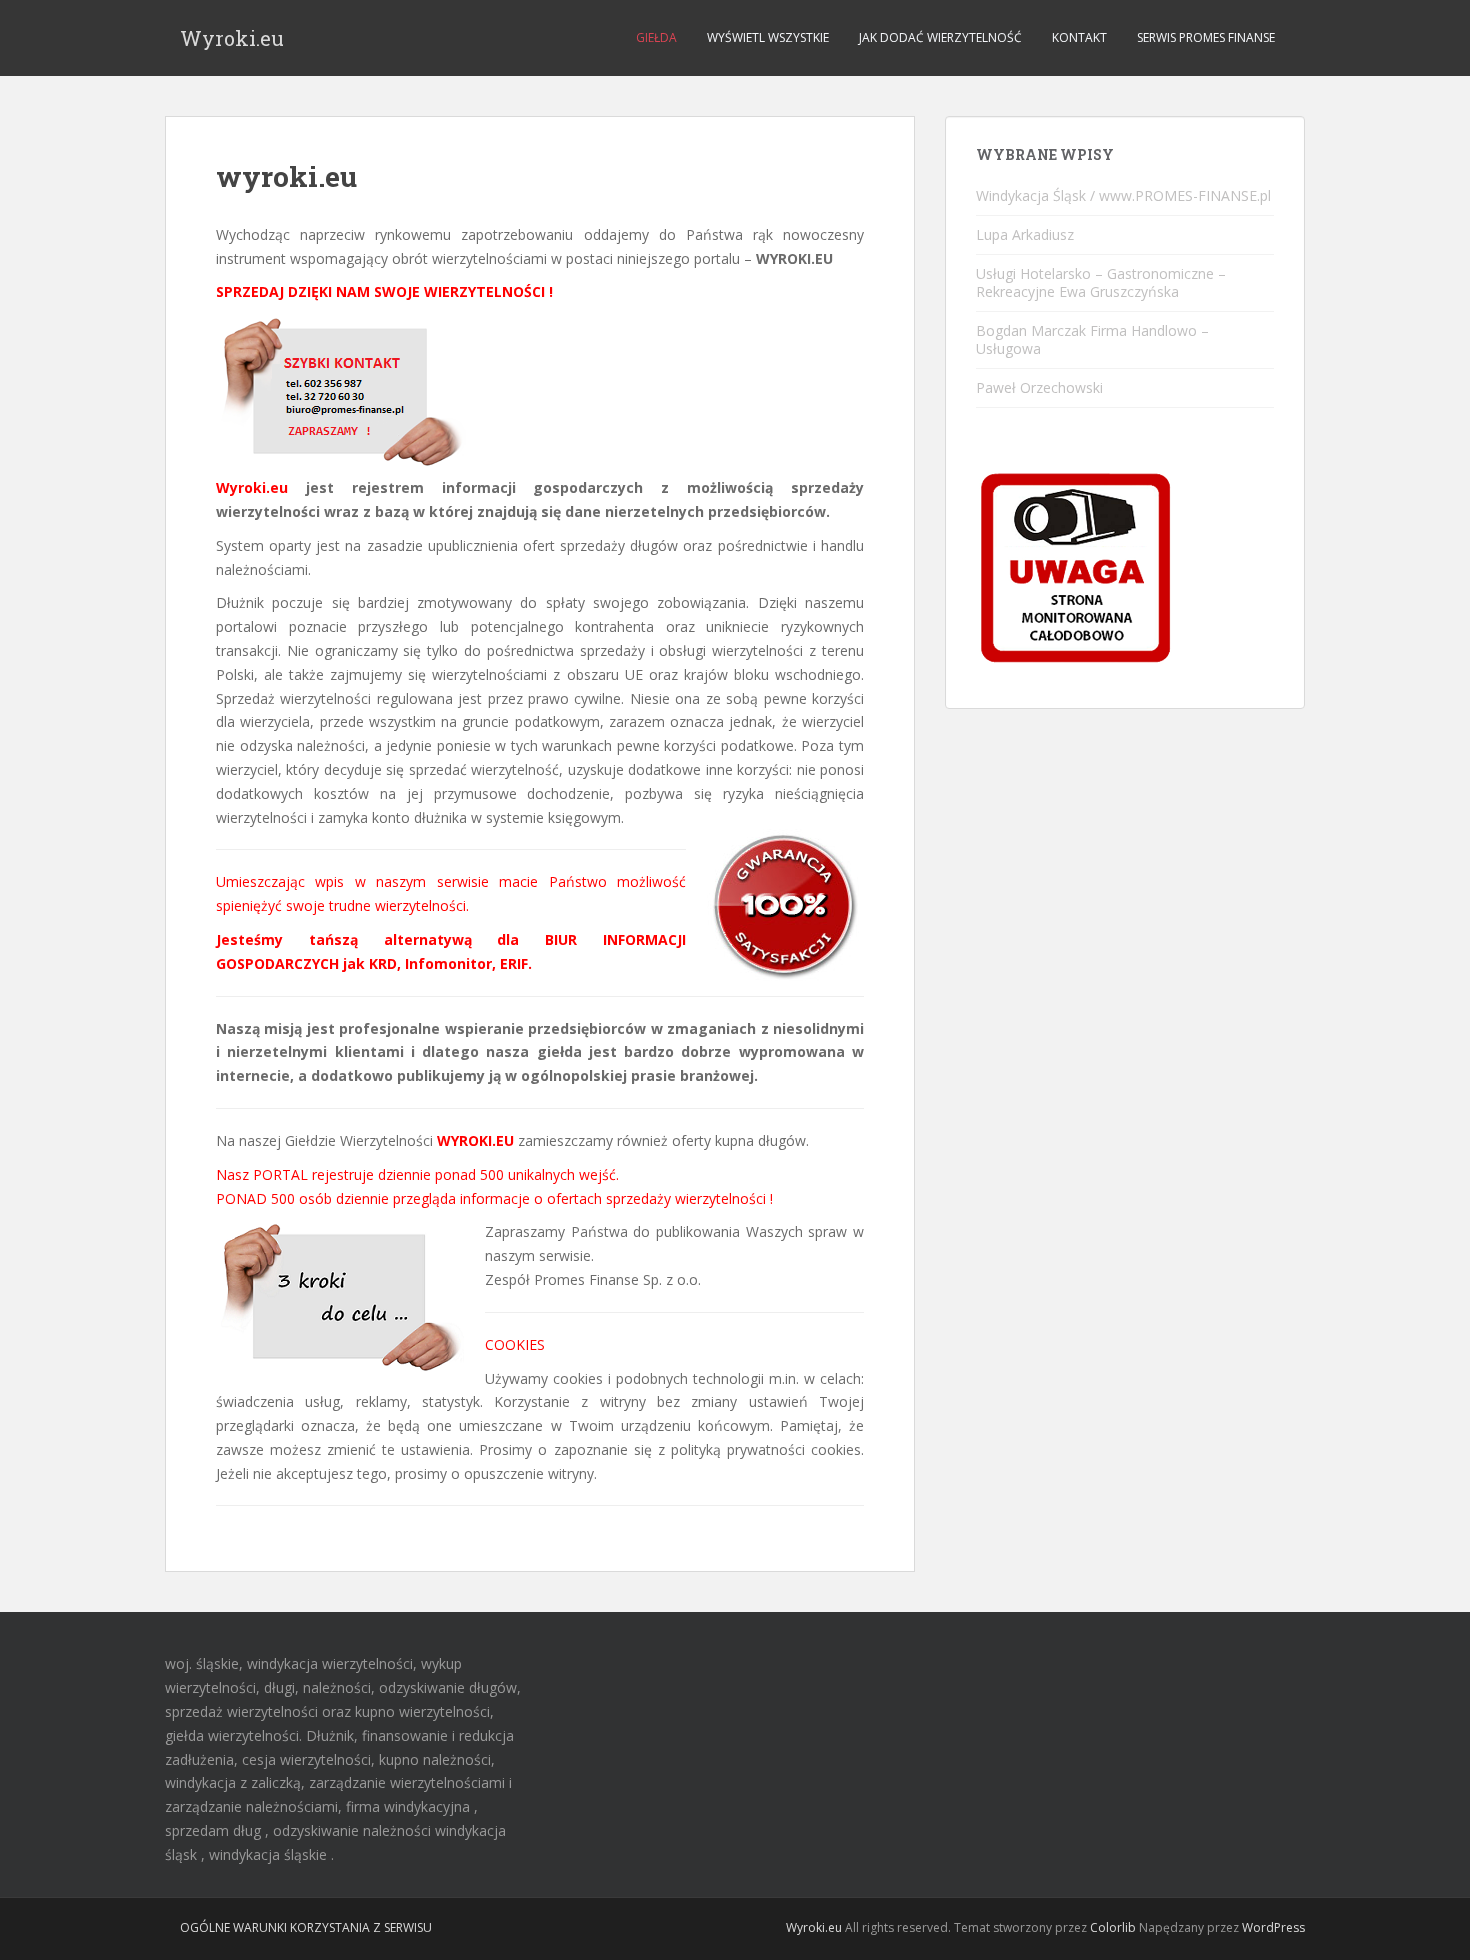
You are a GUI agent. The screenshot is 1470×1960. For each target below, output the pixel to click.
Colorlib (1113, 1927)
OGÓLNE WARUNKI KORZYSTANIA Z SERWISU (306, 1927)
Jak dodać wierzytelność (940, 37)
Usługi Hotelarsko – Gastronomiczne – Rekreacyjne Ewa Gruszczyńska (1101, 282)
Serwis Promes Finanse (1206, 37)
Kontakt (1079, 37)
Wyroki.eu (232, 38)
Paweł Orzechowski (1039, 387)
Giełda (656, 37)
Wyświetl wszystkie (768, 37)
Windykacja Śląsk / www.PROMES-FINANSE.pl (1123, 195)
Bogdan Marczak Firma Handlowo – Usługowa (1092, 339)
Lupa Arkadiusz (1025, 234)
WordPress (1273, 1927)
